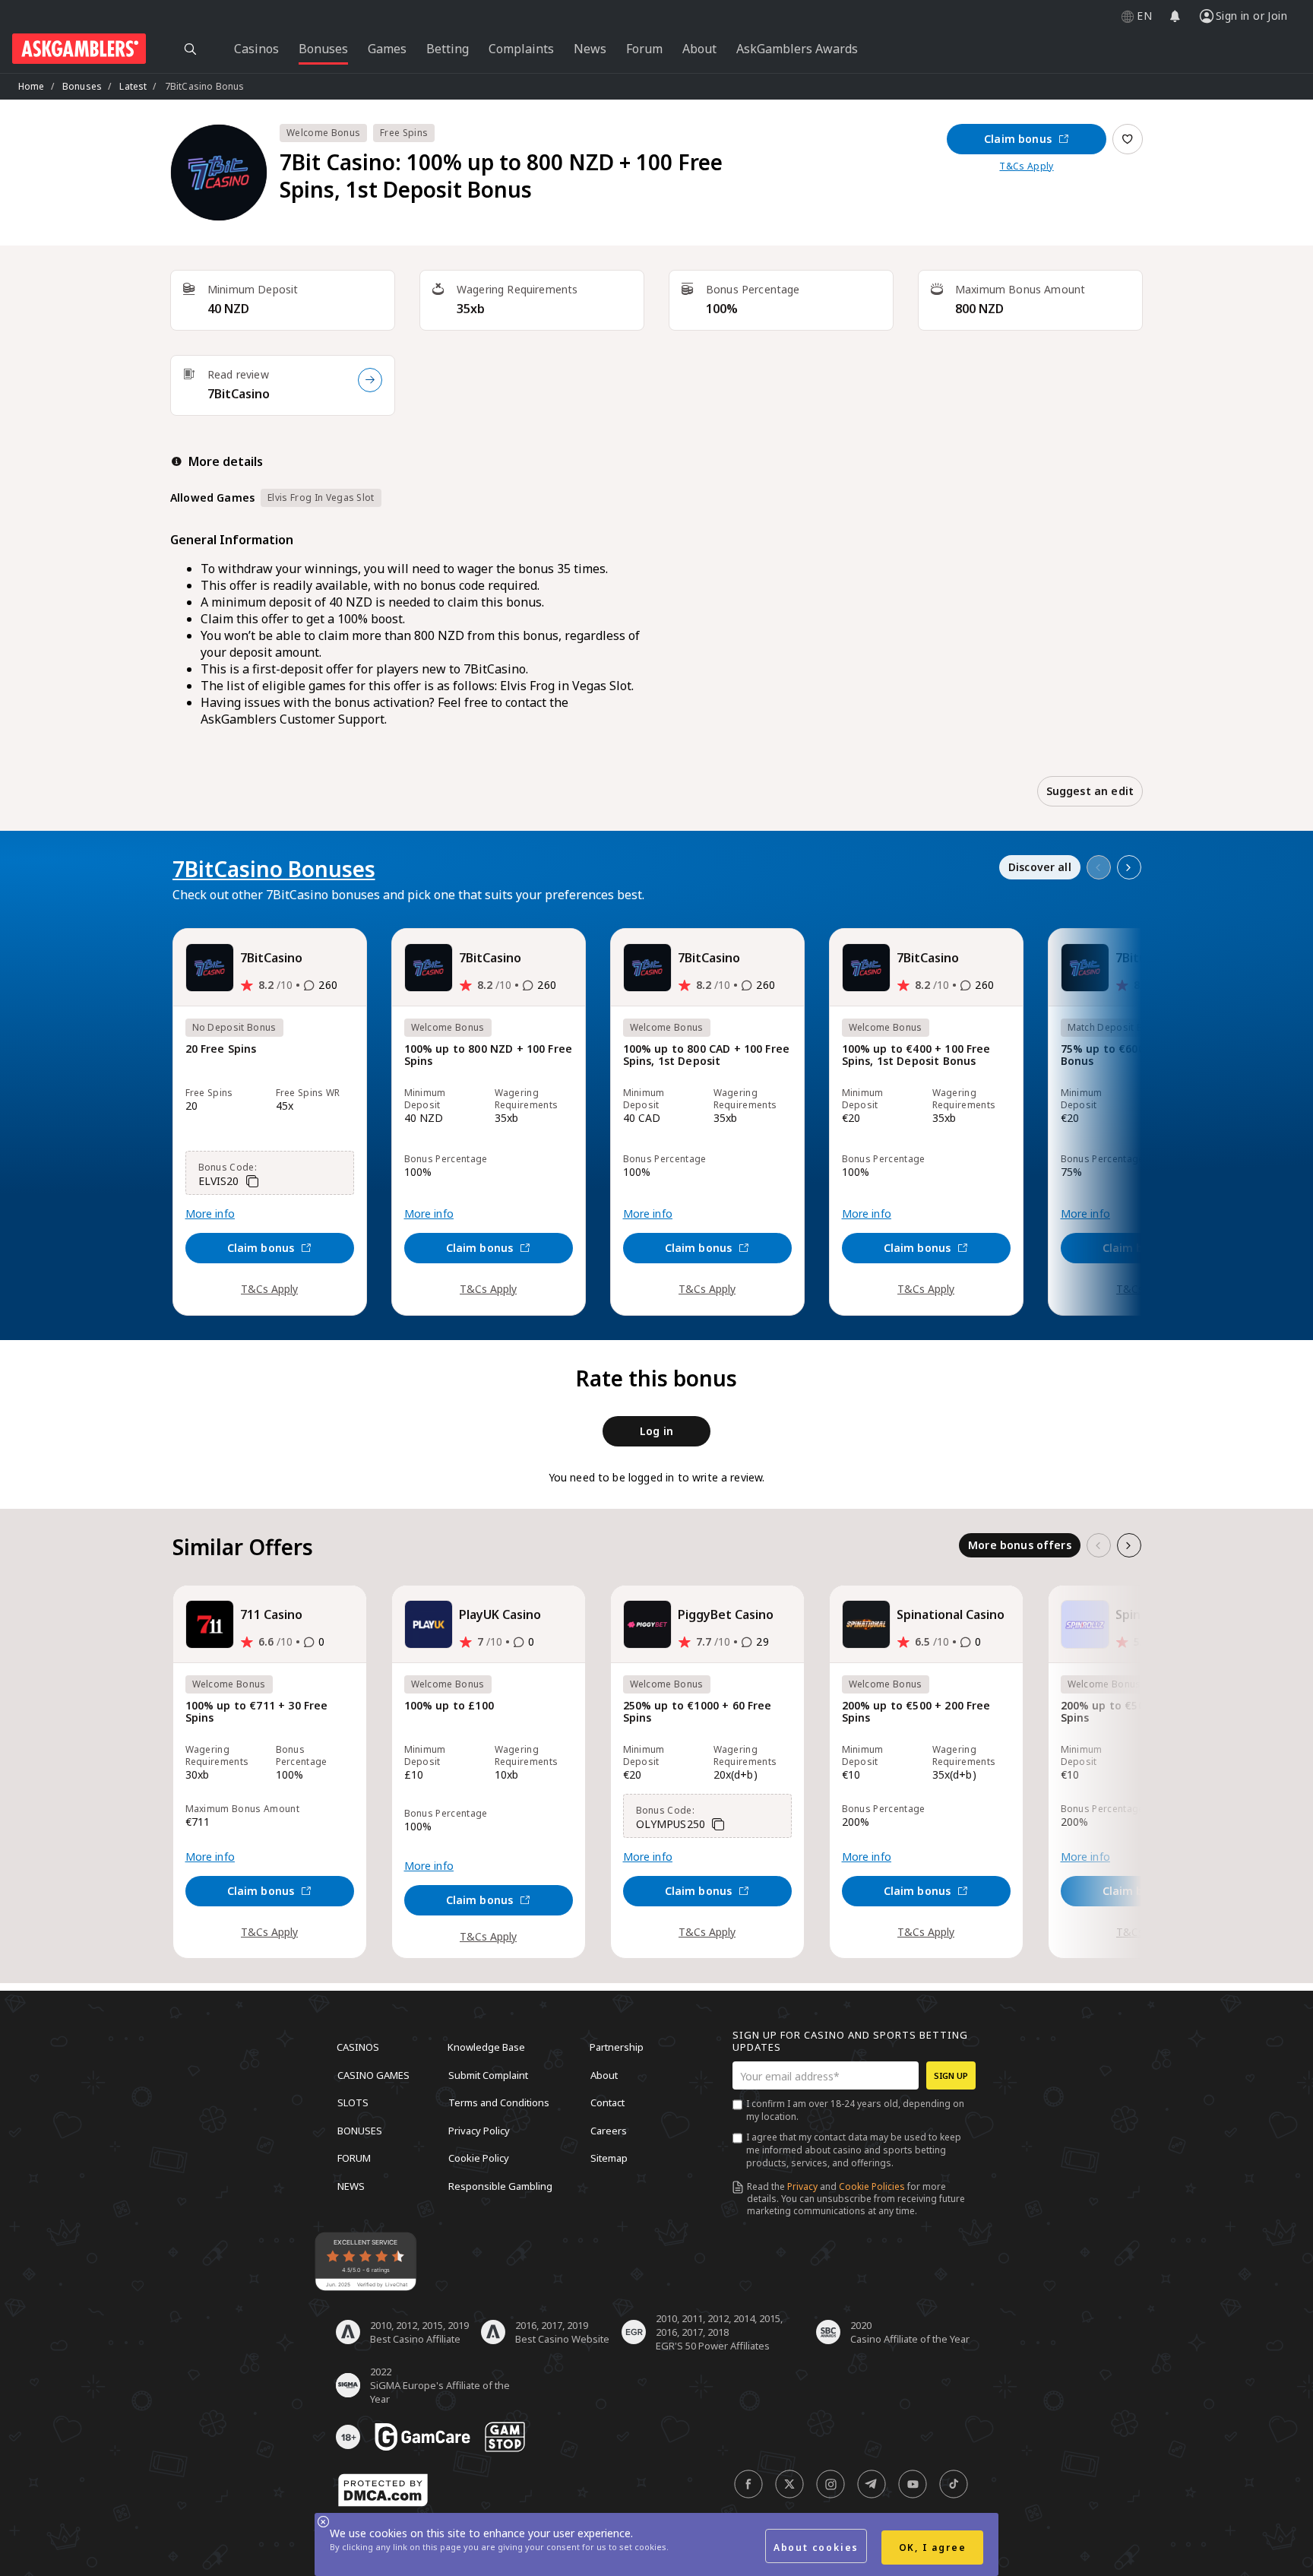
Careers (609, 2130)
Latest (133, 86)
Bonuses (82, 86)
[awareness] (422, 2437)
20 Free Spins (221, 1049)
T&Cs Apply (1026, 166)
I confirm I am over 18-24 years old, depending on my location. (855, 2110)
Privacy (802, 2186)
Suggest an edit (1090, 791)
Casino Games (373, 2074)
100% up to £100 (449, 1706)
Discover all (1040, 867)
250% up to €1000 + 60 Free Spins (698, 1712)
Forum (354, 2158)
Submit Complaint (488, 2074)
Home (32, 86)
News (351, 2185)
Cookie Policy (479, 2158)
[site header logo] (79, 49)
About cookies (816, 2547)
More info (210, 1214)
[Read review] (370, 380)
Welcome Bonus (323, 133)
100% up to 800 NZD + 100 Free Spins (489, 1055)
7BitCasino (239, 394)
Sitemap (609, 2158)
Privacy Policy (479, 2130)
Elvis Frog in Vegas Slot (321, 497)
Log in (656, 1431)
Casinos (358, 2047)
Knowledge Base (486, 2047)
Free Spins (404, 133)
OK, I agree (933, 2547)
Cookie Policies (872, 2186)
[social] (748, 2484)
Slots (353, 2102)
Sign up (951, 2075)
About (604, 2074)
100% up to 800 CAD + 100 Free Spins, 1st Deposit (707, 1055)
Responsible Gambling (500, 2185)
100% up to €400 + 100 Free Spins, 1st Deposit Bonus (916, 1055)
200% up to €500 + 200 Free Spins (916, 1712)
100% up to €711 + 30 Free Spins (257, 1712)
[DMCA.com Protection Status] (383, 2490)
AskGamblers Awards (797, 49)
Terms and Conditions (499, 2102)
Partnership (617, 2047)
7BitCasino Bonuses (274, 869)
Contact (607, 2102)
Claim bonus (1018, 139)
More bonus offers (1020, 1545)
